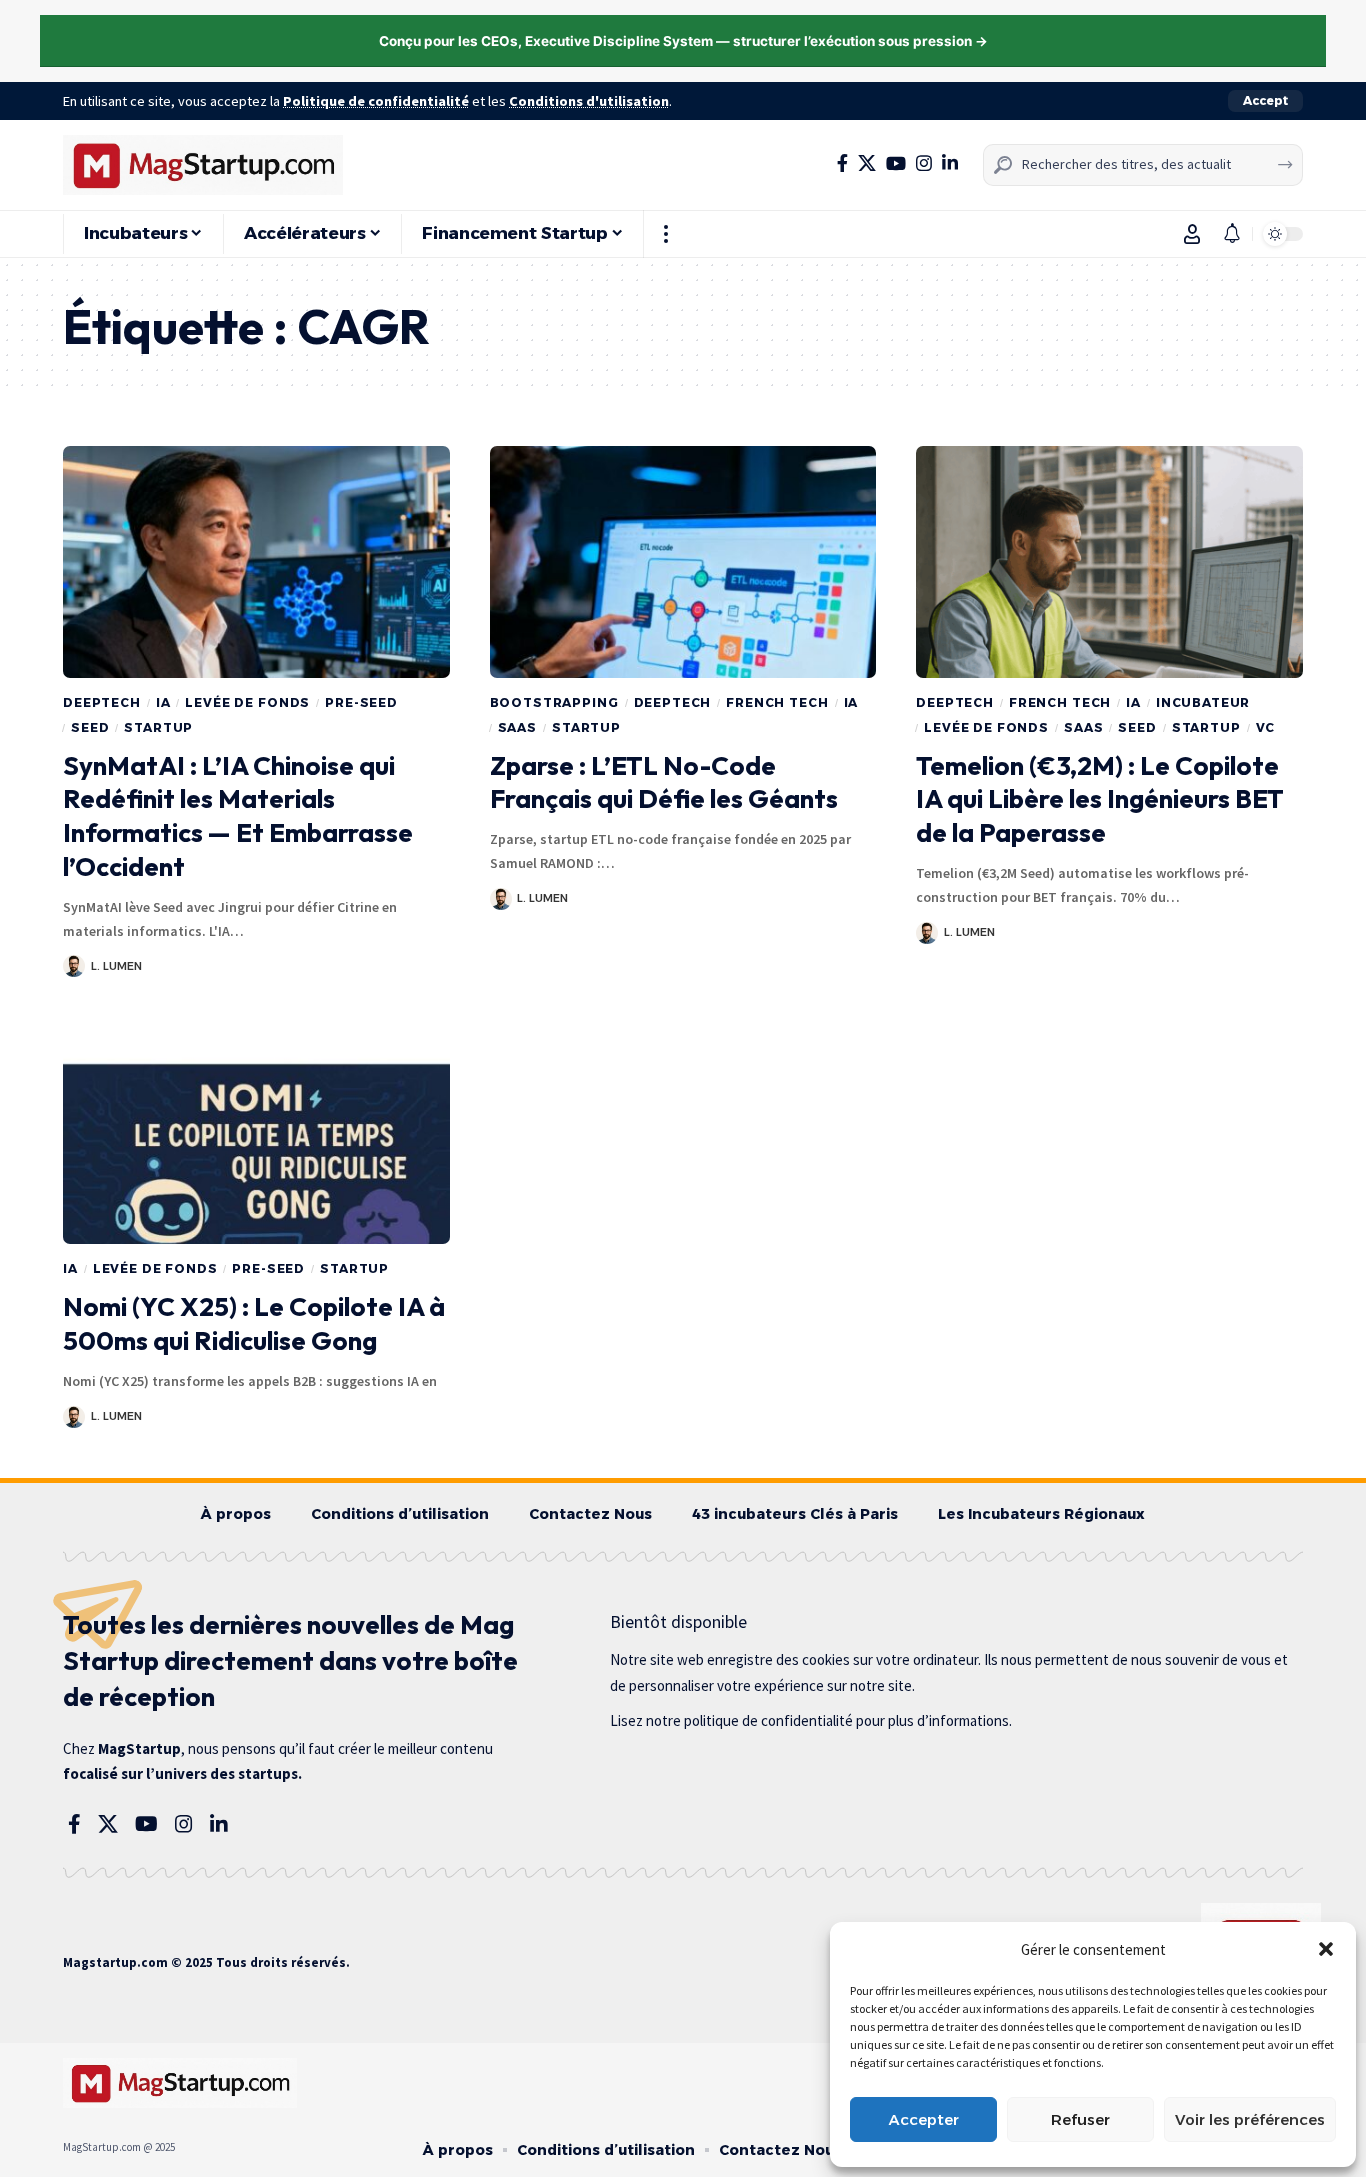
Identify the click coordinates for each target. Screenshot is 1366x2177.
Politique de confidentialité (376, 101)
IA (163, 702)
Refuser (1080, 2119)
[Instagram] (924, 163)
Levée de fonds (247, 702)
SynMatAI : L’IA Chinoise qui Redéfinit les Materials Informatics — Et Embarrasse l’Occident (238, 816)
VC (1266, 727)
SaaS (517, 727)
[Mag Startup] (203, 165)
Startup (158, 727)
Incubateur (1203, 702)
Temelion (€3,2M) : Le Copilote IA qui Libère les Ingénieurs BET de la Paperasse (1100, 799)
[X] (867, 163)
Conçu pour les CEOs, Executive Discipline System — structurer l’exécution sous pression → (683, 41)
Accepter (924, 2119)
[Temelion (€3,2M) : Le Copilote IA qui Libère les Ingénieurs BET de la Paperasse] (1109, 562)
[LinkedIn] (950, 163)
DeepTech (102, 702)
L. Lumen (116, 966)
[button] (1326, 1949)
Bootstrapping (554, 702)
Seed (90, 727)
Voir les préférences (1250, 2119)
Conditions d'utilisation (589, 101)
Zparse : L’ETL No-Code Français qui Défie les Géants (664, 782)
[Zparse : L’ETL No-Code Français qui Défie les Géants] (683, 562)
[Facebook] (842, 163)
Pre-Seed (361, 702)
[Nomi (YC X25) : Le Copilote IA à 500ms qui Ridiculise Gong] (256, 1128)
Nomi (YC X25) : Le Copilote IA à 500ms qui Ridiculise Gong (254, 1323)
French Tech (777, 702)
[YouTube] (896, 163)
